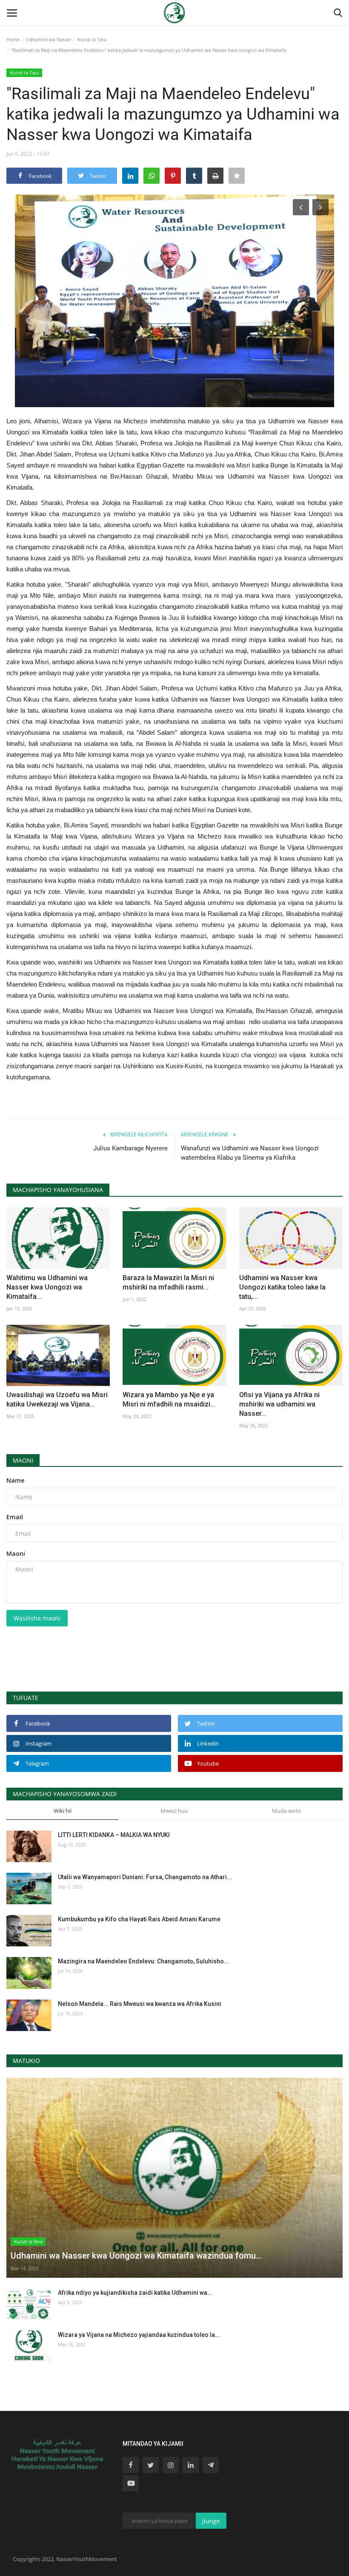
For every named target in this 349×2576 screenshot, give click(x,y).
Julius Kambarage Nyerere (130, 1148)
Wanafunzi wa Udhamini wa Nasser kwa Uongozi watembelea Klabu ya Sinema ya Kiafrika (250, 1153)
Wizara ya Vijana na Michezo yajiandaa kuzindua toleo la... (139, 2335)
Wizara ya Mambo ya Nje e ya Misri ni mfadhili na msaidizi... (169, 1399)
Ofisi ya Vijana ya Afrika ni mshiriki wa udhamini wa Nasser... (279, 1404)
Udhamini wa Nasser (49, 39)
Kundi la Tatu (92, 39)
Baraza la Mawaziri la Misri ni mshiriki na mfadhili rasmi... (168, 1282)
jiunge (211, 2521)
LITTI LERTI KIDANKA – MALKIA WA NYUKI (114, 1835)
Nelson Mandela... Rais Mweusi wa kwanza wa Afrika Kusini (140, 2004)
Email (15, 1517)
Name (15, 1480)
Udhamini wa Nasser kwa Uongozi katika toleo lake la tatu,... (282, 1287)
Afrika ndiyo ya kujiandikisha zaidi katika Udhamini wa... (135, 2293)
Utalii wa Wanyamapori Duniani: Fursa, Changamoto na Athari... (145, 1877)
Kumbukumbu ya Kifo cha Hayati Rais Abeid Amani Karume (139, 1919)
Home (13, 39)
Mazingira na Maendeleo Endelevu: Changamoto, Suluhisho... (143, 1961)
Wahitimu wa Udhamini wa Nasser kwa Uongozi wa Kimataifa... (47, 1287)
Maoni (23, 1460)
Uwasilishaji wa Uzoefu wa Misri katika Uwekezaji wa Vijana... (57, 1399)
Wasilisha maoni (37, 1618)
